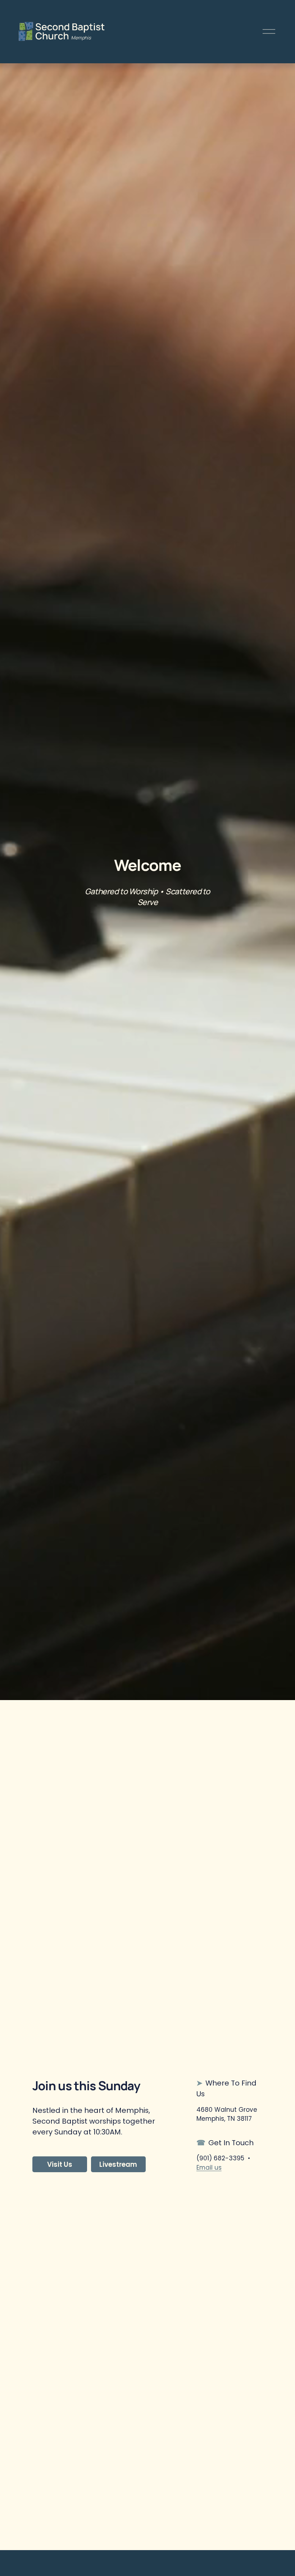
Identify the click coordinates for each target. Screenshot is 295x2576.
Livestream (118, 2164)
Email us (209, 2168)
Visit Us (60, 2164)
